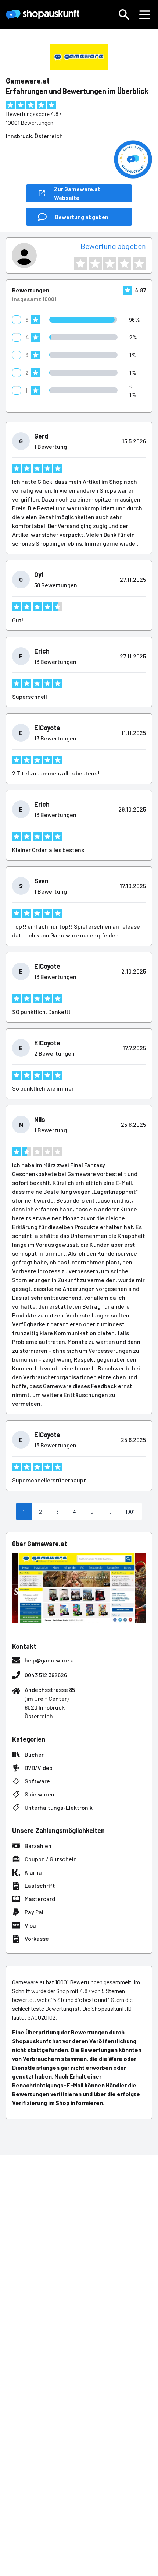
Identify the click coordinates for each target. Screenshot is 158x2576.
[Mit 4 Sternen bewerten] (125, 264)
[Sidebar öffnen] (145, 15)
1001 (130, 1512)
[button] (124, 15)
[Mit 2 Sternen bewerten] (95, 264)
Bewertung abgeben (113, 246)
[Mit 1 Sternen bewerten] (80, 264)
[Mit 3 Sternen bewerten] (110, 264)
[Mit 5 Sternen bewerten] (139, 264)
